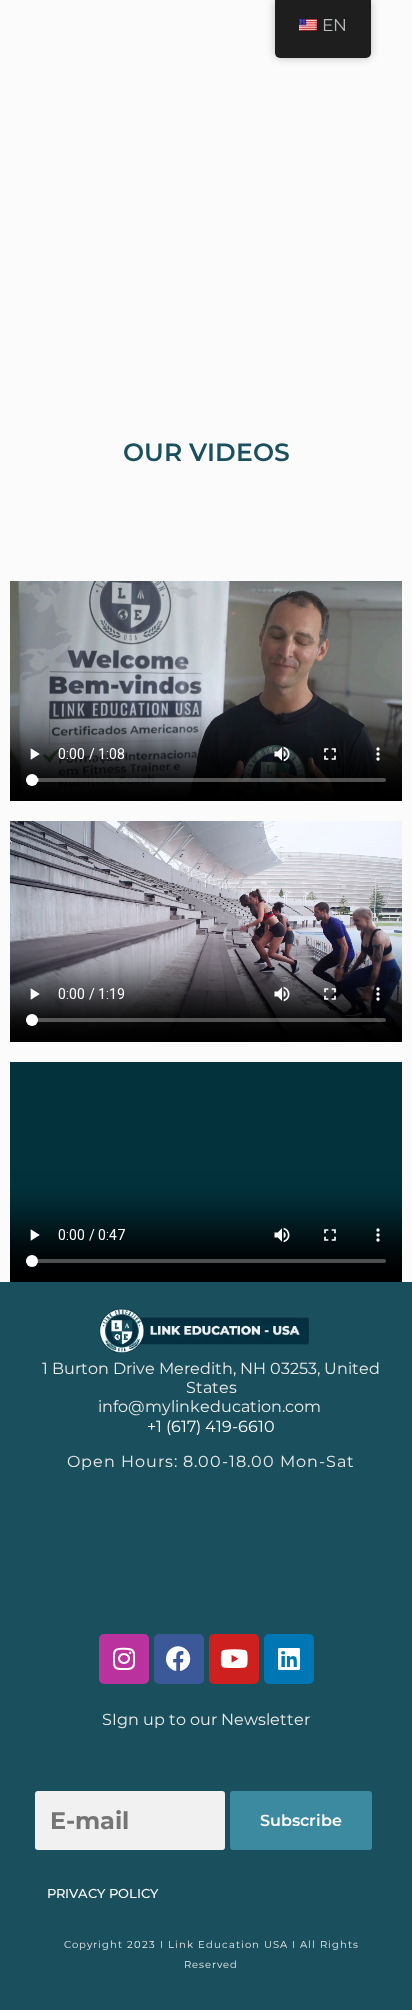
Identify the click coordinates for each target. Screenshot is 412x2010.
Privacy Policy (102, 1893)
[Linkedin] (289, 1659)
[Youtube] (234, 1659)
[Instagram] (124, 1659)
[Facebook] (179, 1659)
